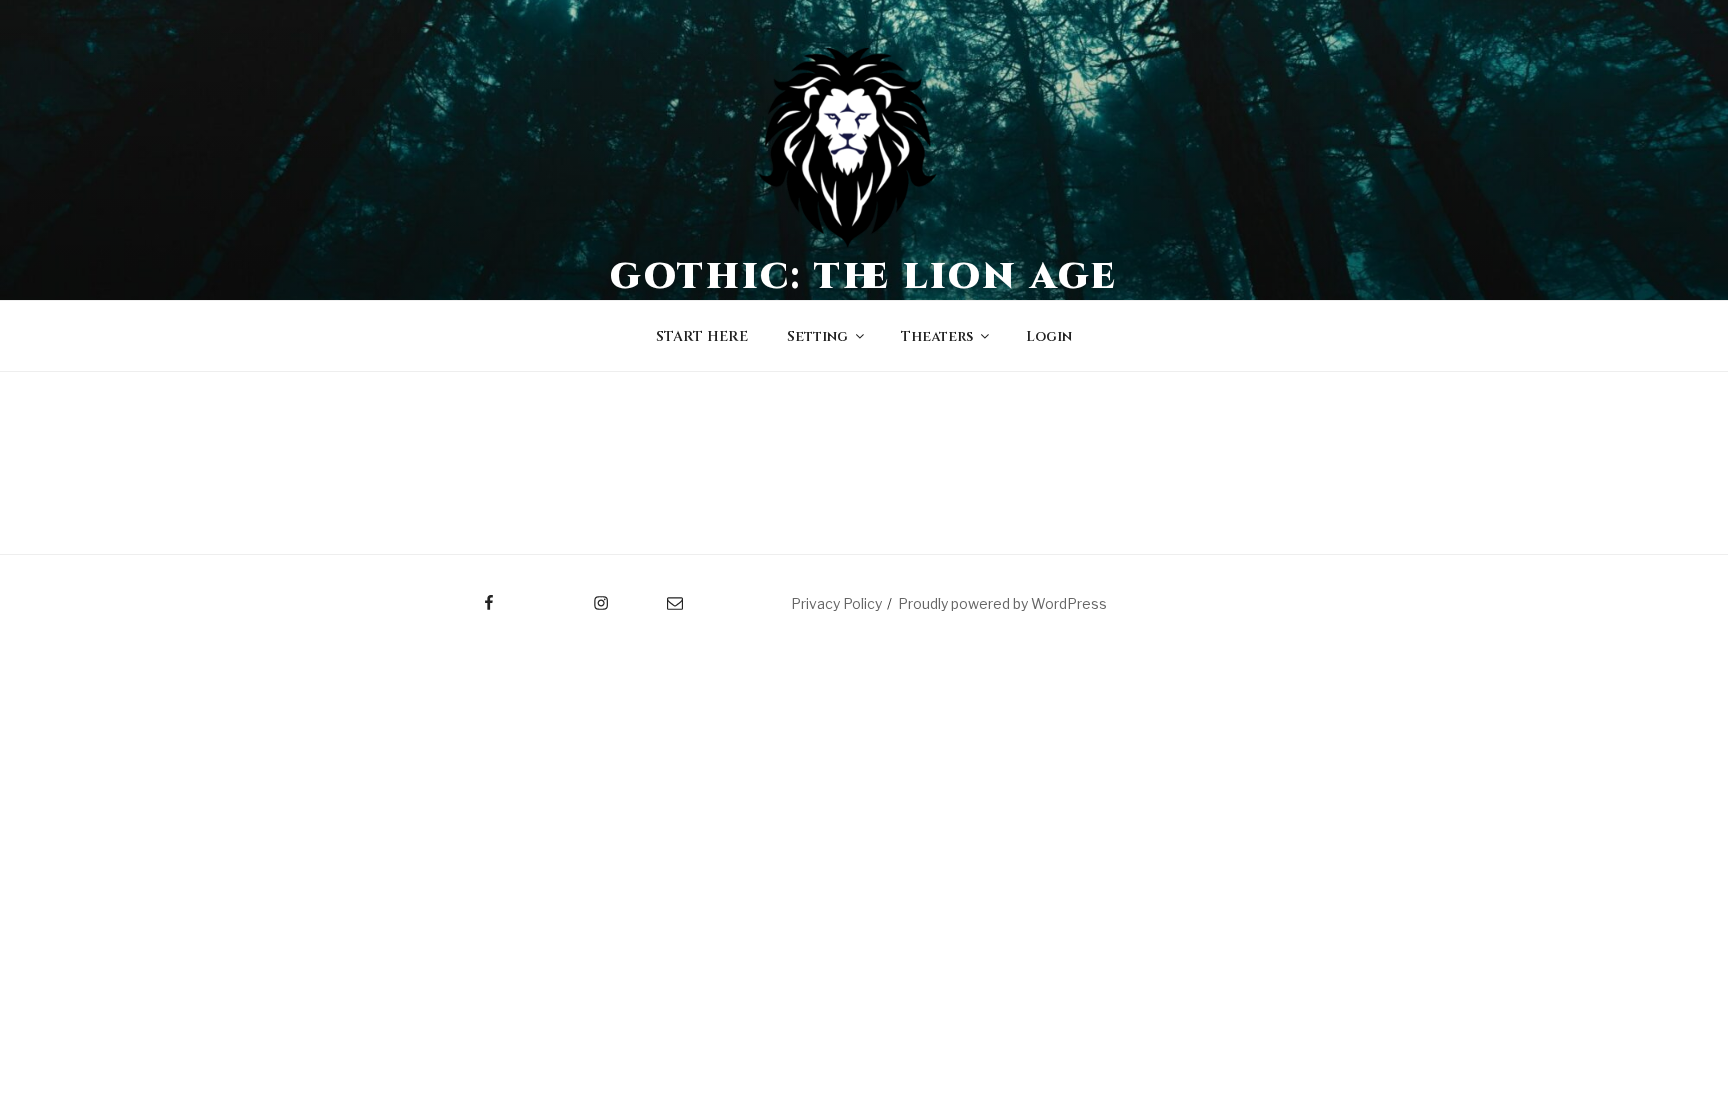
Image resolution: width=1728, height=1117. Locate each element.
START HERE (702, 336)
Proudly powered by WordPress (1002, 603)
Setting (817, 336)
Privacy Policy (836, 603)
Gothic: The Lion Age (864, 277)
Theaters (937, 336)
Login (1049, 336)
